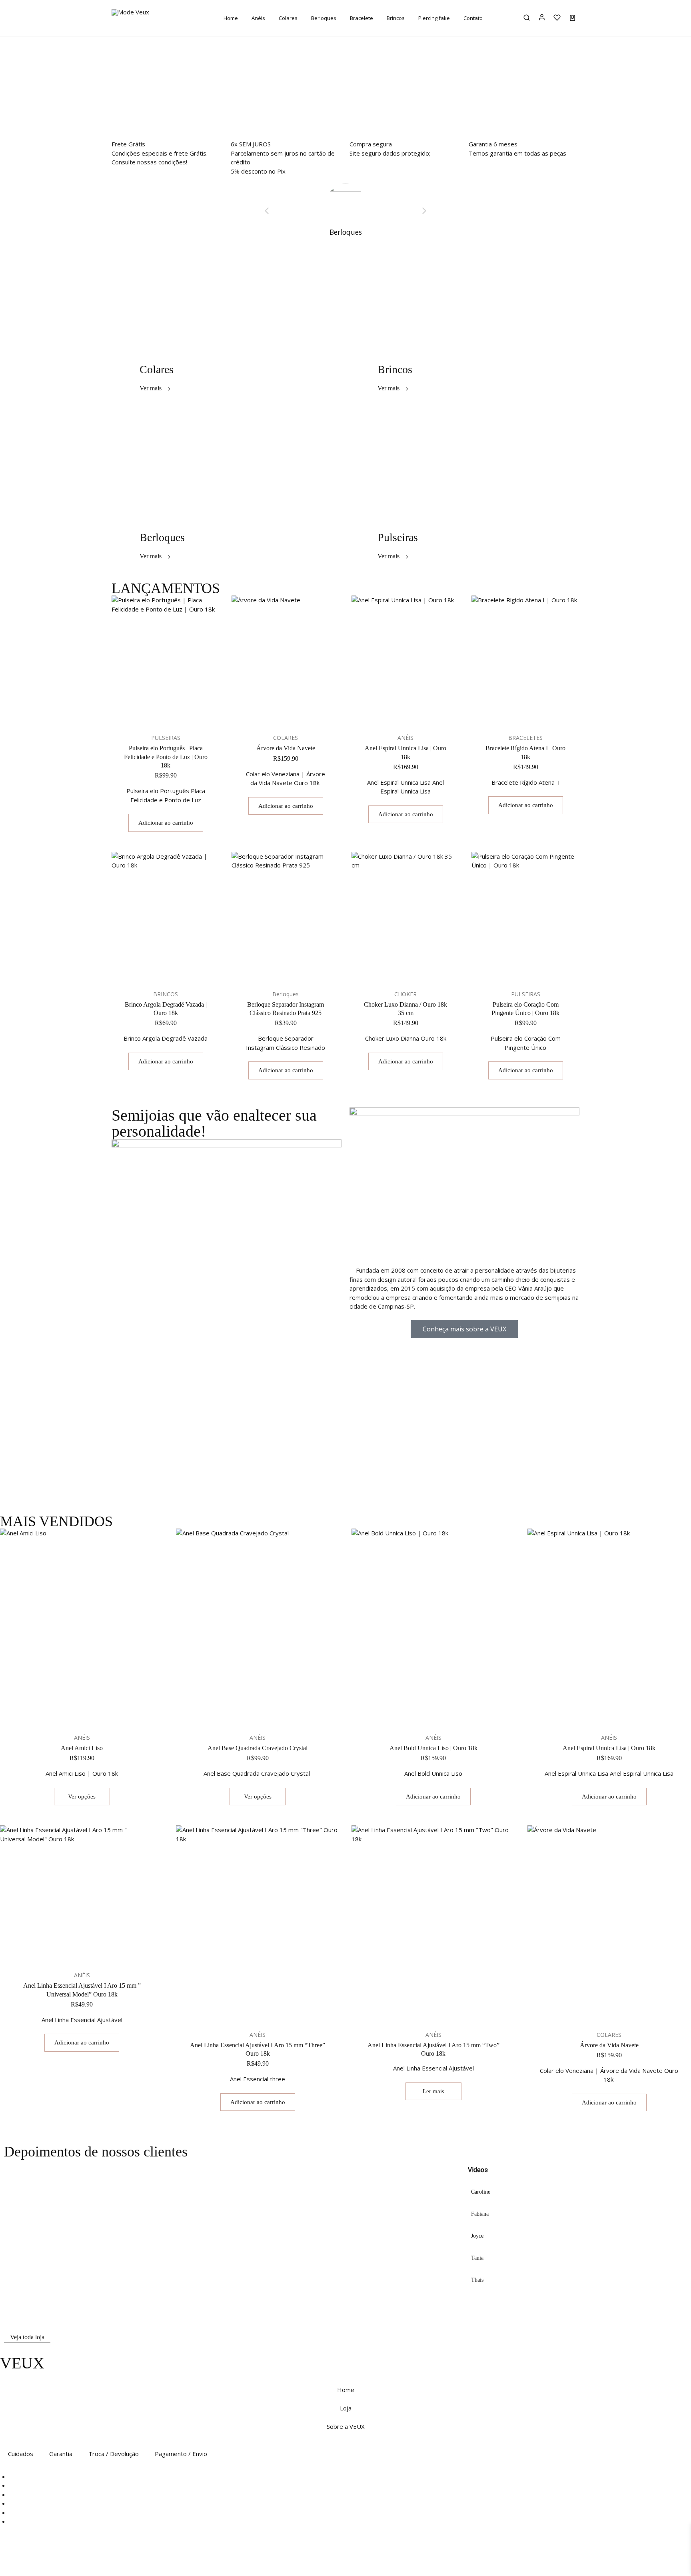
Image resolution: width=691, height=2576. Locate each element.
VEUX (22, 2363)
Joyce (477, 2236)
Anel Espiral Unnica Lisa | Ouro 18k (609, 1748)
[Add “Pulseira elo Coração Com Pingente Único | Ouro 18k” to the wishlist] (535, 969)
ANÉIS (405, 738)
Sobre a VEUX (346, 2426)
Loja (346, 2408)
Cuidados (21, 2454)
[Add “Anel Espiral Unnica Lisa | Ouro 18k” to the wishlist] (415, 713)
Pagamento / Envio (181, 2454)
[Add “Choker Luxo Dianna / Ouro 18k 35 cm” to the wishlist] (415, 969)
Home (231, 18)
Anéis (258, 18)
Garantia (61, 2454)
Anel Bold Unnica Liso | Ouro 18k (433, 1748)
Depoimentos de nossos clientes (96, 2152)
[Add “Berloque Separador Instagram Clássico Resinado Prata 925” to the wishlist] (296, 969)
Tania (477, 2258)
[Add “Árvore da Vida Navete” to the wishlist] (296, 713)
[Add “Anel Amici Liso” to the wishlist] (92, 1713)
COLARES (286, 738)
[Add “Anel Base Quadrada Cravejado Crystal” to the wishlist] (268, 1713)
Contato (473, 18)
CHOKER (405, 994)
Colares (288, 18)
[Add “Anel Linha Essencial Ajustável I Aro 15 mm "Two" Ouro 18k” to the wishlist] (443, 2010)
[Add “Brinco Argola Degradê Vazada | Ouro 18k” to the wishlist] (176, 969)
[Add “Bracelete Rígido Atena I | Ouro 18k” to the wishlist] (535, 713)
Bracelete (361, 18)
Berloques (324, 18)
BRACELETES (525, 738)
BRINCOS (166, 994)
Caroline (481, 2192)
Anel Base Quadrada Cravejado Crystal (258, 1748)
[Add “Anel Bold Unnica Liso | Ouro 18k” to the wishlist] (443, 1713)
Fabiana (480, 2214)
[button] (345, 113)
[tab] (574, 2192)
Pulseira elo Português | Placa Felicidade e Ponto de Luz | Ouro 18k (166, 757)
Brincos (396, 18)
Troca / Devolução (114, 2454)
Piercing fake (434, 18)
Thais (477, 2280)
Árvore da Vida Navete (286, 748)
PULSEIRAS (166, 738)
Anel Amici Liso (82, 1748)
